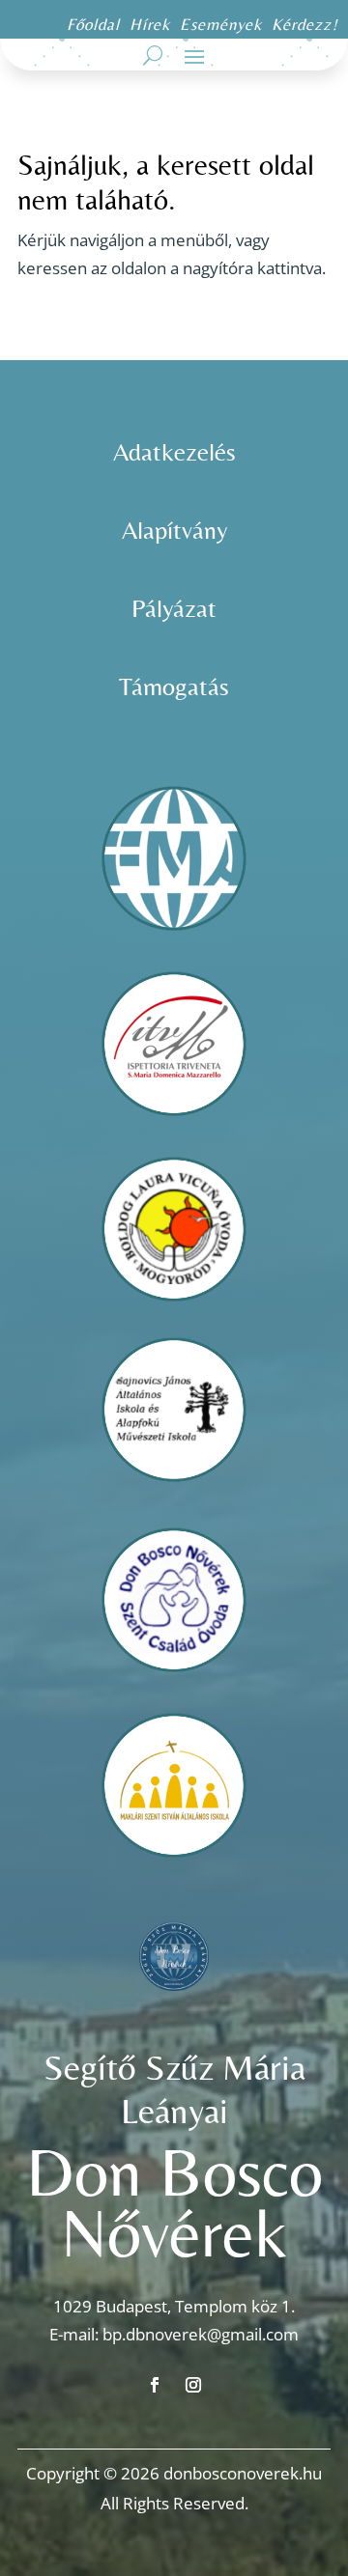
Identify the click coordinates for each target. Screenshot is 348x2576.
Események (223, 24)
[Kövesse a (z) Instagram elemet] (193, 2385)
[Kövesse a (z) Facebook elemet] (155, 2385)
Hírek (150, 24)
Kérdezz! (305, 24)
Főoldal (93, 24)
